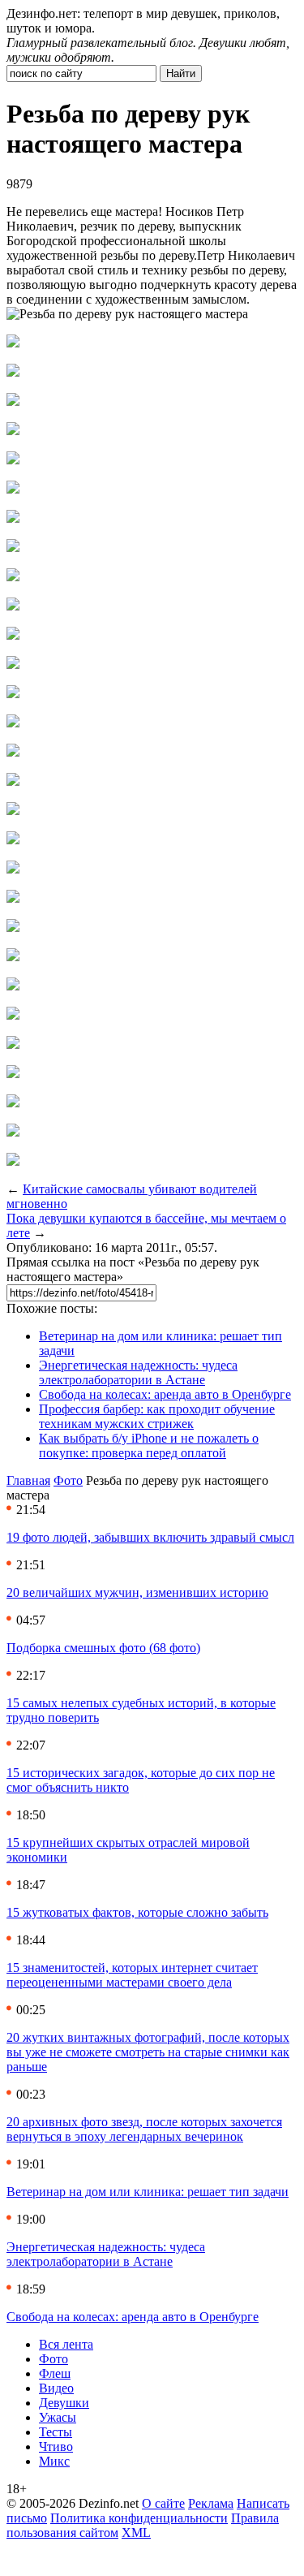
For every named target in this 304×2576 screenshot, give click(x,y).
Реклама (211, 2503)
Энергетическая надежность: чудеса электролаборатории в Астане (138, 1372)
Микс (54, 2461)
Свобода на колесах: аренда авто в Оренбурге (165, 1394)
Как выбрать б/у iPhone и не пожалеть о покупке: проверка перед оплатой (149, 1445)
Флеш (55, 2373)
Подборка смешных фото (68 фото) (103, 1648)
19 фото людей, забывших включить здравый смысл (150, 1537)
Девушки (64, 2403)
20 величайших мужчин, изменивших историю (137, 1592)
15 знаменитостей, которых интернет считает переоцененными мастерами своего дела (132, 1975)
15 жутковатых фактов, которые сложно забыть (137, 1912)
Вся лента (66, 2344)
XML (136, 2533)
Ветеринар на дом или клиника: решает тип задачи (148, 2192)
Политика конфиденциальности (139, 2518)
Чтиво (56, 2447)
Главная (28, 1480)
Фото (68, 1480)
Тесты (56, 2432)
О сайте (163, 2503)
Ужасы (58, 2417)
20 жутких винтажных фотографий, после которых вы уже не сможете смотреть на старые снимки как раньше (148, 2052)
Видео (56, 2388)
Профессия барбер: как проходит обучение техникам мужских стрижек (157, 1416)
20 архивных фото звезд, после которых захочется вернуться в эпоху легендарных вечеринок (144, 2129)
